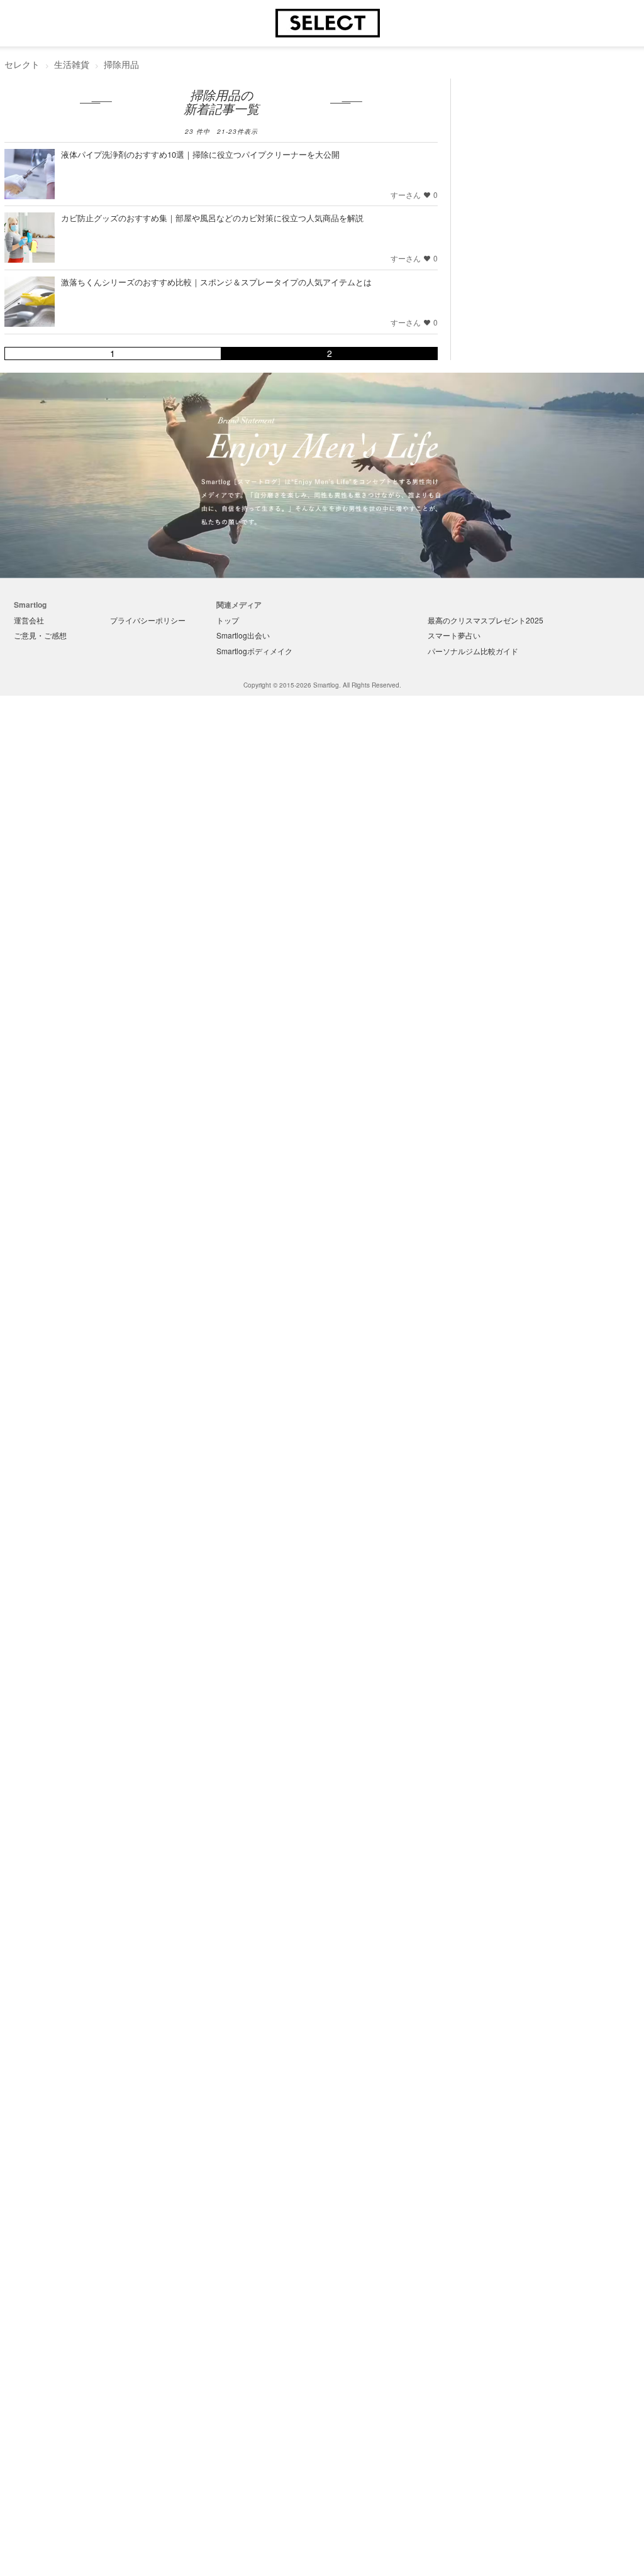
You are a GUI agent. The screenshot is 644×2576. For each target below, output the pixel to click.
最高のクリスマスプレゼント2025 (486, 620)
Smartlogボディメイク (254, 651)
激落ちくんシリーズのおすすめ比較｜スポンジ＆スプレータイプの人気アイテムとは (216, 282)
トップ (228, 620)
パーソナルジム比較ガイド (473, 651)
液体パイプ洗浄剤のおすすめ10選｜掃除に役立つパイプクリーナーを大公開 (200, 154)
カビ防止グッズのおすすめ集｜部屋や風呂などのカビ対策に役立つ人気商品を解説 (212, 218)
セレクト (22, 64)
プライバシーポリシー (148, 620)
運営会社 (29, 620)
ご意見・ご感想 (40, 635)
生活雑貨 (72, 64)
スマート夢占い (454, 635)
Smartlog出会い (243, 635)
